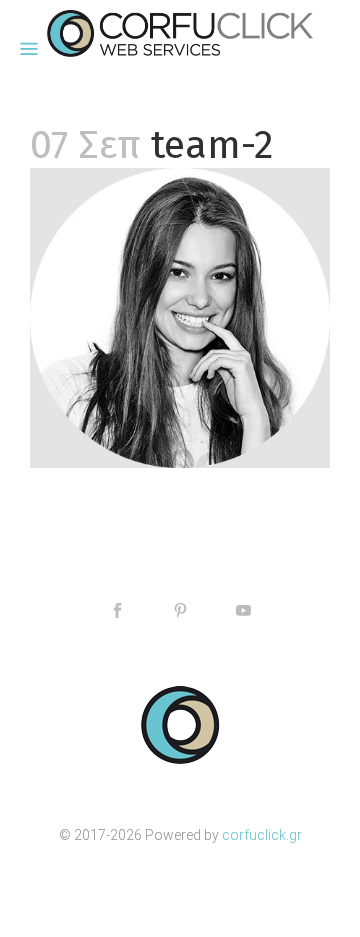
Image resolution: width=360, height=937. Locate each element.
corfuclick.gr (262, 835)
